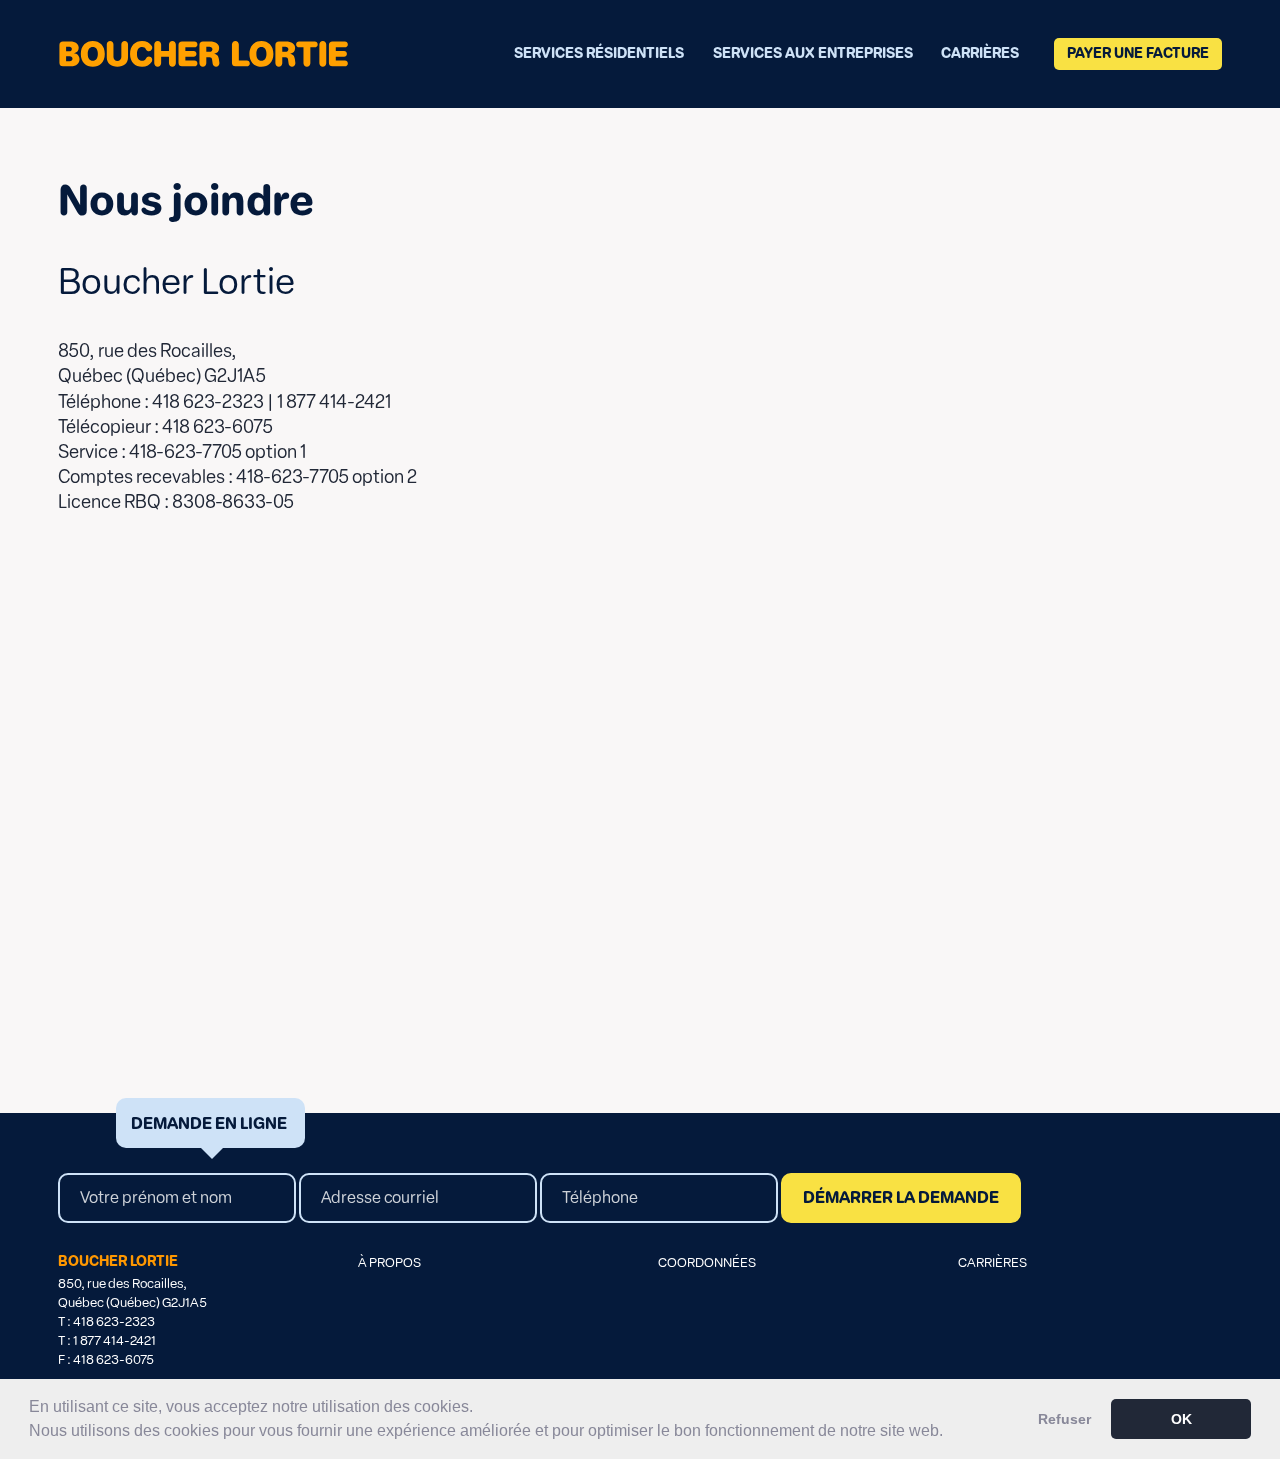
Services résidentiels (599, 53)
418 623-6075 (113, 1359)
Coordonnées (707, 1262)
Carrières (980, 53)
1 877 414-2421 (114, 1340)
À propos (389, 1262)
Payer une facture (1138, 53)
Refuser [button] (1064, 1419)
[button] (950, 1433)
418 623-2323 (114, 1321)
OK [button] (1181, 1419)
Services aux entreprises (813, 53)
